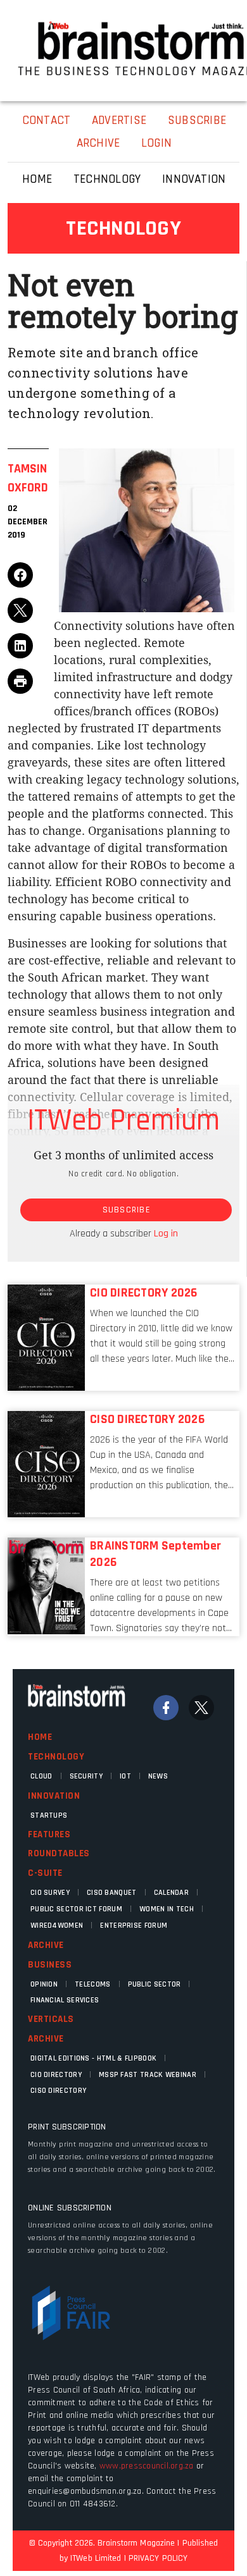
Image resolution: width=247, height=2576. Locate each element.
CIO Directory (56, 2075)
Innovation (54, 1796)
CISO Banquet (112, 1893)
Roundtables (59, 1853)
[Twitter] (201, 1708)
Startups (49, 1815)
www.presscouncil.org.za (147, 2466)
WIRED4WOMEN (57, 1926)
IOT (125, 1776)
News (158, 1776)
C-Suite (45, 1873)
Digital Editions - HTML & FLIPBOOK (93, 2058)
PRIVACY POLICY (158, 2558)
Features (49, 1834)
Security (86, 1776)
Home (40, 1737)
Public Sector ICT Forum (76, 1909)
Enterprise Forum (134, 1926)
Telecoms (92, 1984)
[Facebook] (166, 1708)
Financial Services (65, 2000)
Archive (46, 1945)
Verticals (51, 2019)
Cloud (41, 1776)
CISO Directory (58, 2091)
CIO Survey (50, 1893)
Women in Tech (167, 1909)
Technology (56, 1757)
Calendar (171, 1893)
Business (50, 1965)
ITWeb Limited (96, 2558)
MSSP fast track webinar (148, 2075)
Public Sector (155, 1984)
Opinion (44, 1984)
